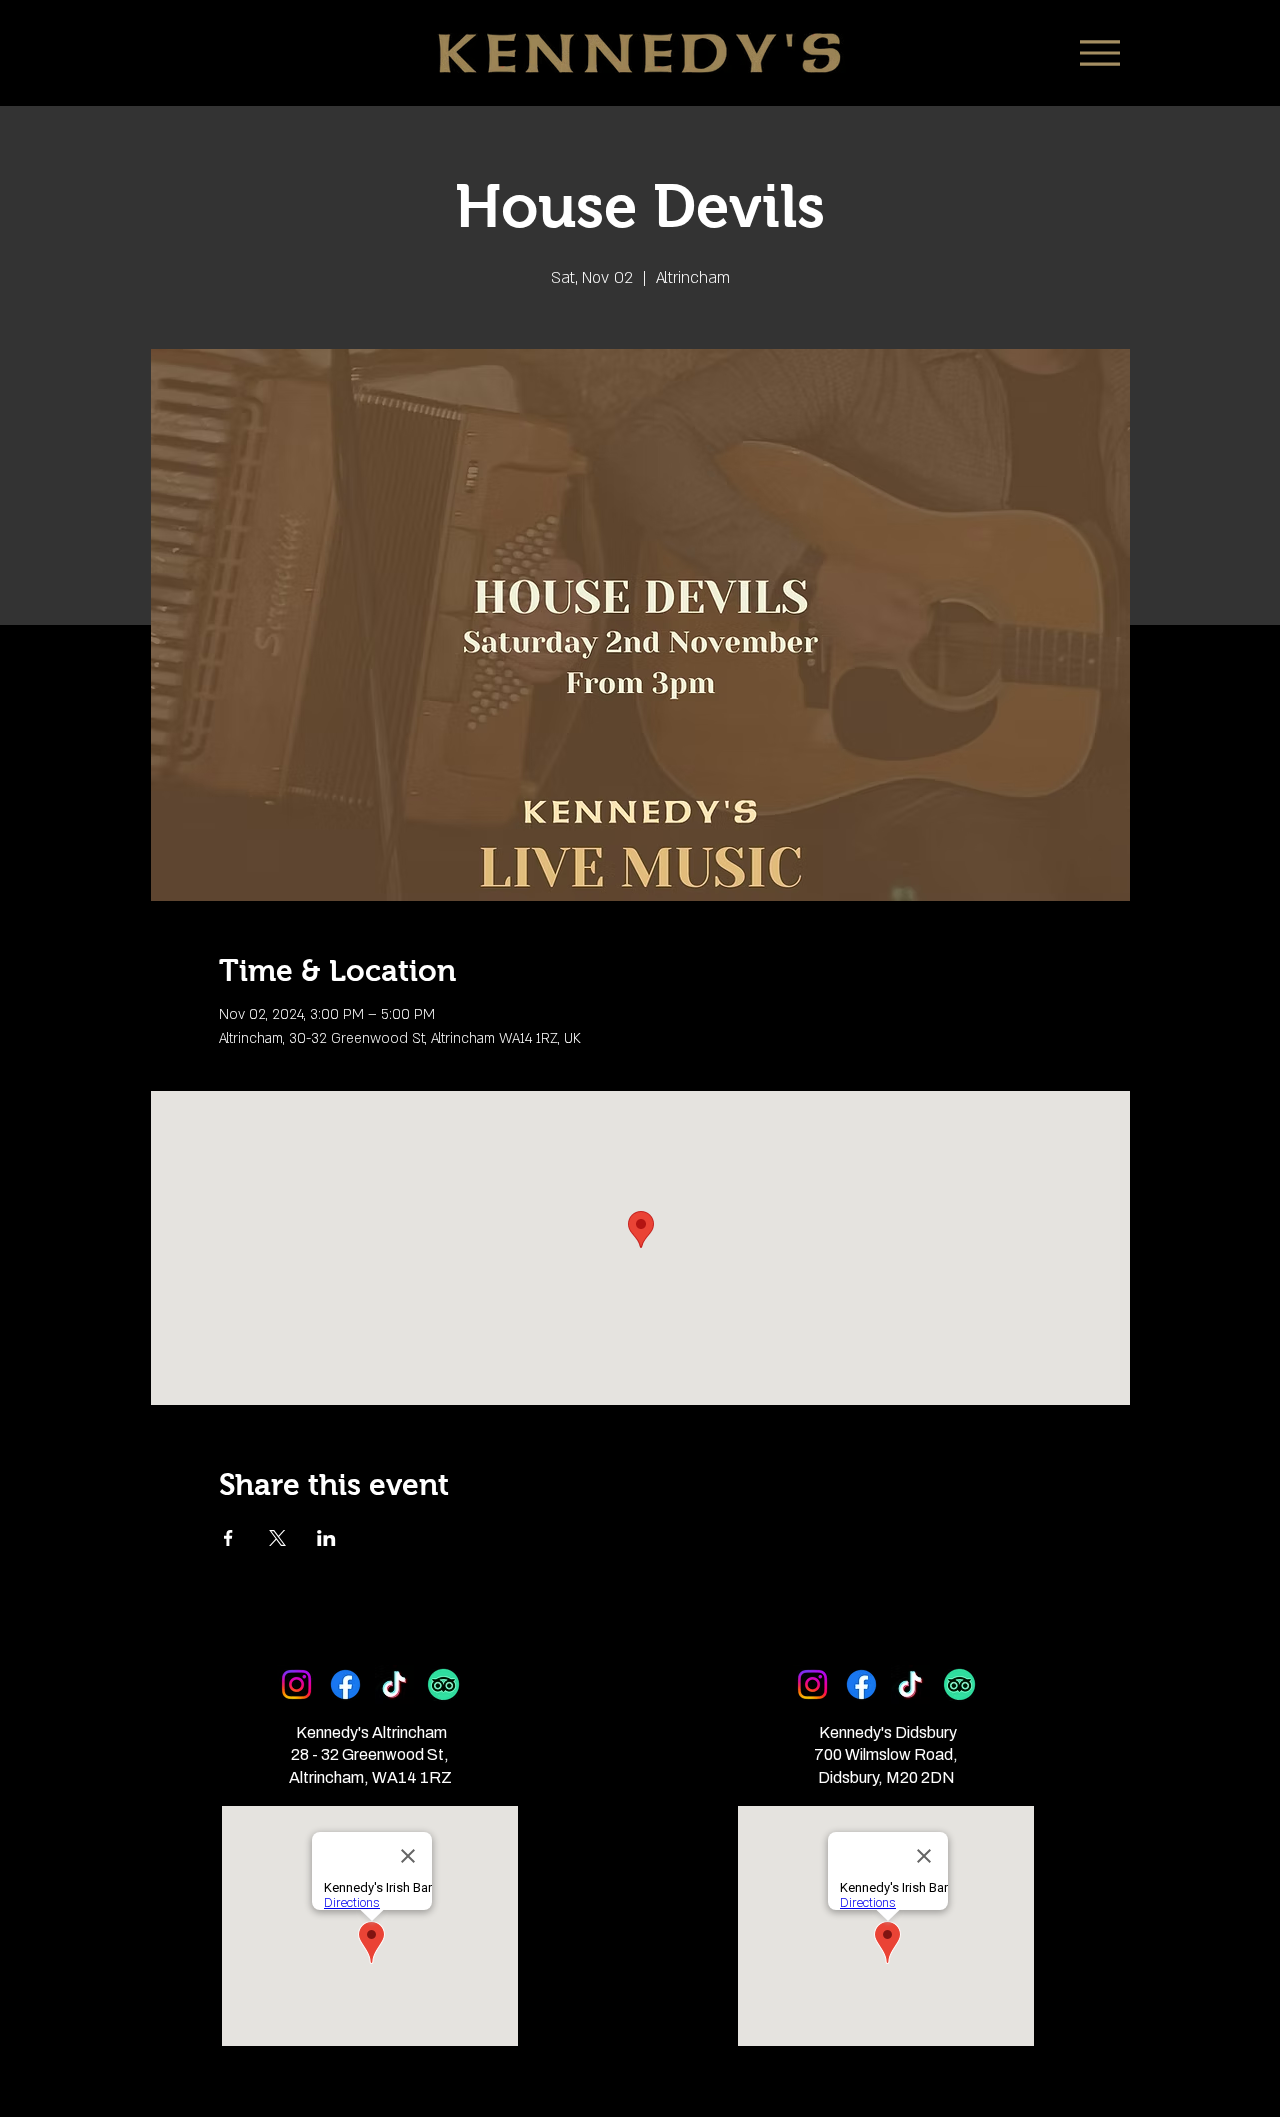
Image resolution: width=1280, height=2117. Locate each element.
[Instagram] (296, 1684)
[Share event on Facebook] (228, 1538)
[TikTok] (394, 1684)
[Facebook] (345, 1684)
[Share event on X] (277, 1538)
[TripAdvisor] (443, 1684)
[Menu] (1099, 52)
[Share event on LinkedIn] (326, 1538)
